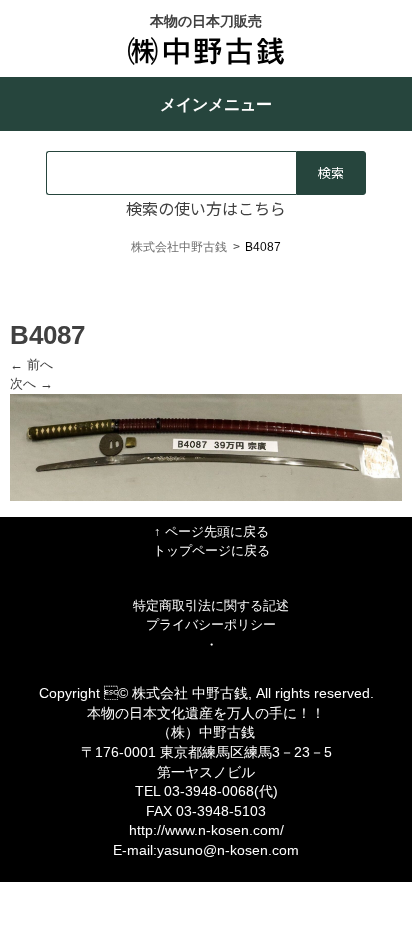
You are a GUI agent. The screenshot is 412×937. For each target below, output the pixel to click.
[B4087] (206, 496)
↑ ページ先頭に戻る (211, 531)
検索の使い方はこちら (206, 208)
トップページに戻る (211, 550)
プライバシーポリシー (211, 624)
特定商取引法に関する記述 (211, 605)
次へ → (31, 383)
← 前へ (31, 364)
